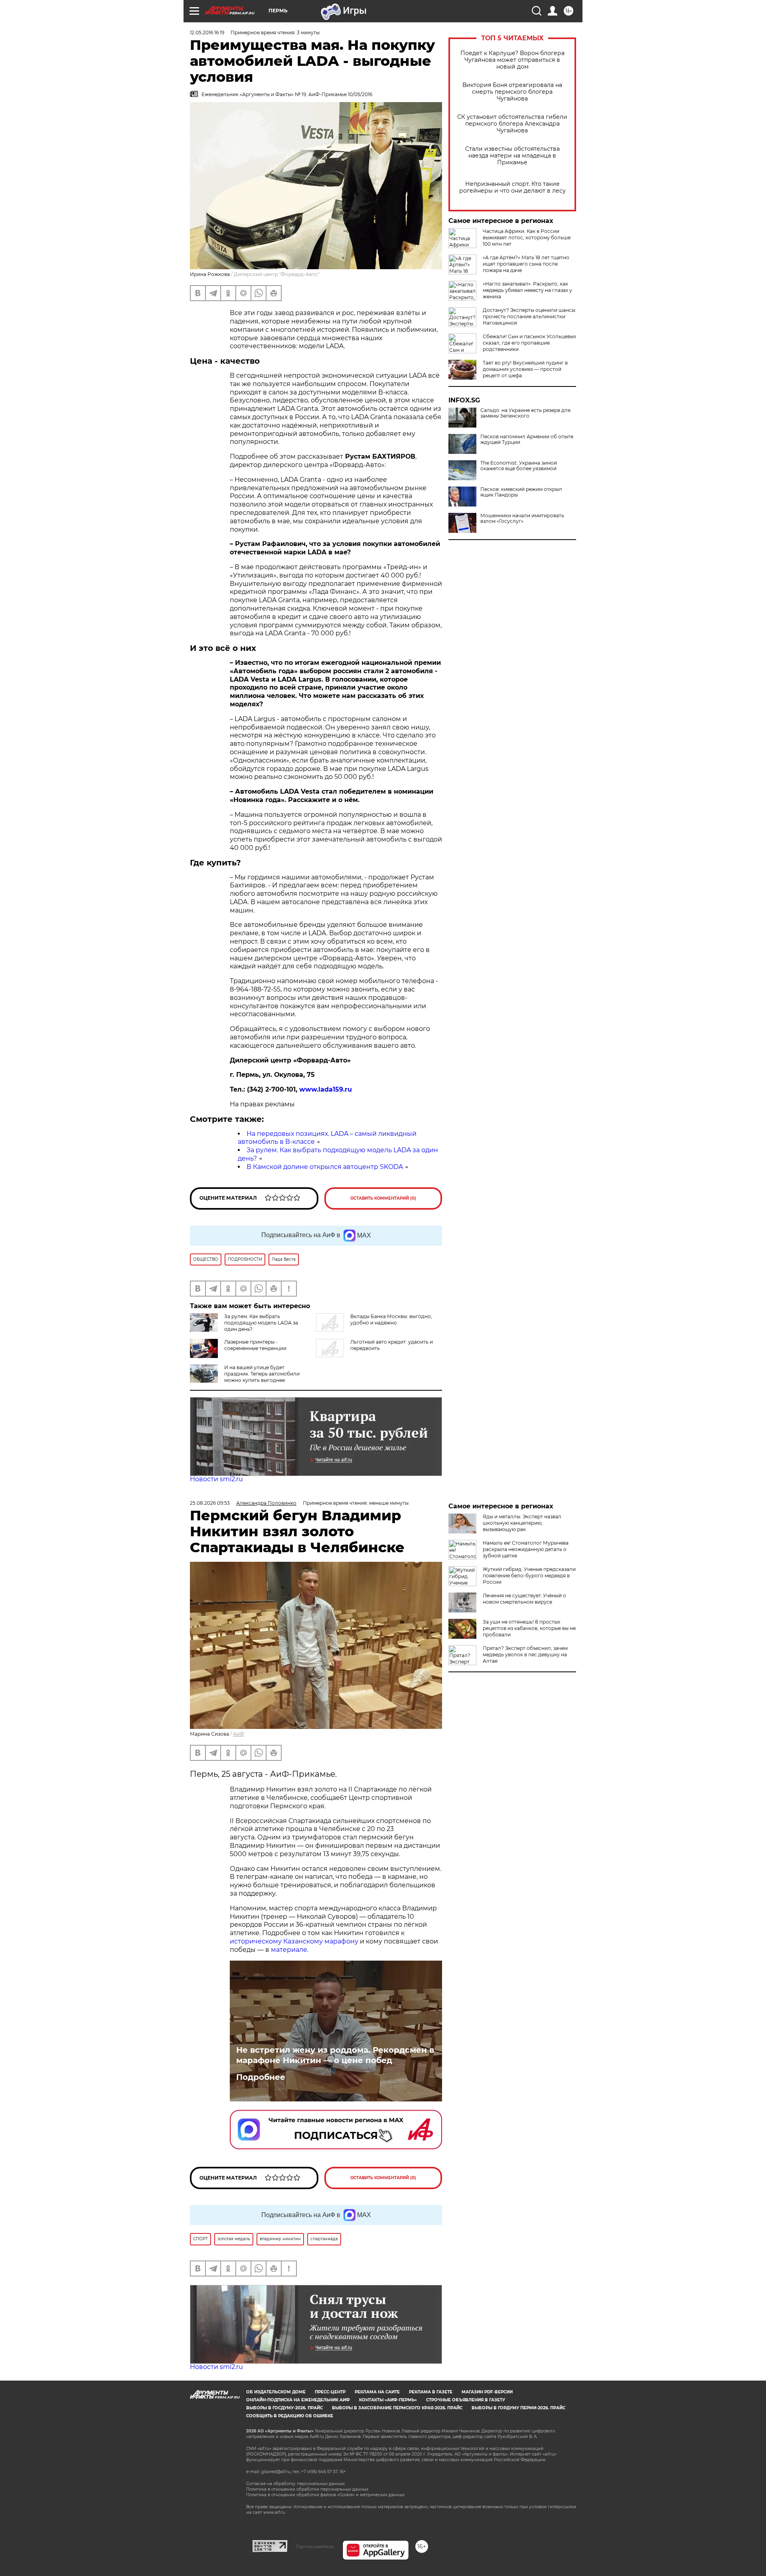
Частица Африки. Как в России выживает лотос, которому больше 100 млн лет (527, 237)
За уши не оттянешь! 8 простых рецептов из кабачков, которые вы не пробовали (529, 1628)
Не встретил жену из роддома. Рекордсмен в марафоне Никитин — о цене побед (335, 2055)
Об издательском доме (276, 2392)
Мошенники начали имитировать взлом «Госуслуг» (522, 518)
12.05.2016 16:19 (207, 33)
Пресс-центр (330, 2392)
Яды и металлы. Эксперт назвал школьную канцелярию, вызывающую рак (522, 1523)
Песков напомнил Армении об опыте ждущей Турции (527, 440)
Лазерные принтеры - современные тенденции (255, 1345)
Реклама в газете (431, 2392)
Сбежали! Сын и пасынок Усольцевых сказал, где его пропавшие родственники (529, 343)
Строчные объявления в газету (466, 2400)
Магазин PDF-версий (487, 2392)
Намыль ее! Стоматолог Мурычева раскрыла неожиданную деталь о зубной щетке (526, 1549)
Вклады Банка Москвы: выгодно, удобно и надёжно (391, 1320)
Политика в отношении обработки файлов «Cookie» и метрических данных (325, 2495)
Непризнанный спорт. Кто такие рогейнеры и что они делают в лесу (512, 187)
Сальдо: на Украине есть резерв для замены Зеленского (525, 413)
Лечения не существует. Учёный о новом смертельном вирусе (524, 1599)
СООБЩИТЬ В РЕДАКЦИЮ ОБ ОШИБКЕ (290, 2416)
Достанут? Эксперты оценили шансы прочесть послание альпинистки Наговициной (529, 316)
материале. (290, 1950)
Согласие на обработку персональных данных (295, 2484)
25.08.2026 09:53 (210, 1503)
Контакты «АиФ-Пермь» (388, 2400)
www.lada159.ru (326, 1089)
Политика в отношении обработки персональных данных (307, 2489)
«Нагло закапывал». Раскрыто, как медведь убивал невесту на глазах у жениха (527, 290)
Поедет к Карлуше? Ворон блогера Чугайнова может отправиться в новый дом (512, 60)
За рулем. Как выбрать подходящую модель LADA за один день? (261, 1323)
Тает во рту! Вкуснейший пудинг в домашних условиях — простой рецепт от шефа (525, 369)
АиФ (239, 1734)
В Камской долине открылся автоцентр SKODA (325, 1167)
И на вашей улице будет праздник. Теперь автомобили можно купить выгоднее (262, 1374)
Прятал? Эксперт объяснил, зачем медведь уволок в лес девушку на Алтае (525, 1655)
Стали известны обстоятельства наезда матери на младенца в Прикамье (512, 156)
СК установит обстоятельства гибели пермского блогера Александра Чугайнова (512, 124)
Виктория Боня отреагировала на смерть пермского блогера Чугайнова (512, 92)
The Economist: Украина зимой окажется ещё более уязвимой (519, 466)
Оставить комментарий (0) (383, 1198)
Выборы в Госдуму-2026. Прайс (284, 2408)
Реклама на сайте (377, 2392)
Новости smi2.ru (216, 1479)
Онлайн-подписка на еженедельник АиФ (298, 2400)
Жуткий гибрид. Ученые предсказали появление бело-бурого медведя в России (529, 1576)
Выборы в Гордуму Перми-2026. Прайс (518, 2408)
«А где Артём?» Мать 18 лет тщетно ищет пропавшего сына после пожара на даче (526, 264)
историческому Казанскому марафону (294, 1941)
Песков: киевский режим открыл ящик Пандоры (521, 492)
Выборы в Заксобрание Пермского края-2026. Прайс (397, 2408)
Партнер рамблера (315, 2546)
